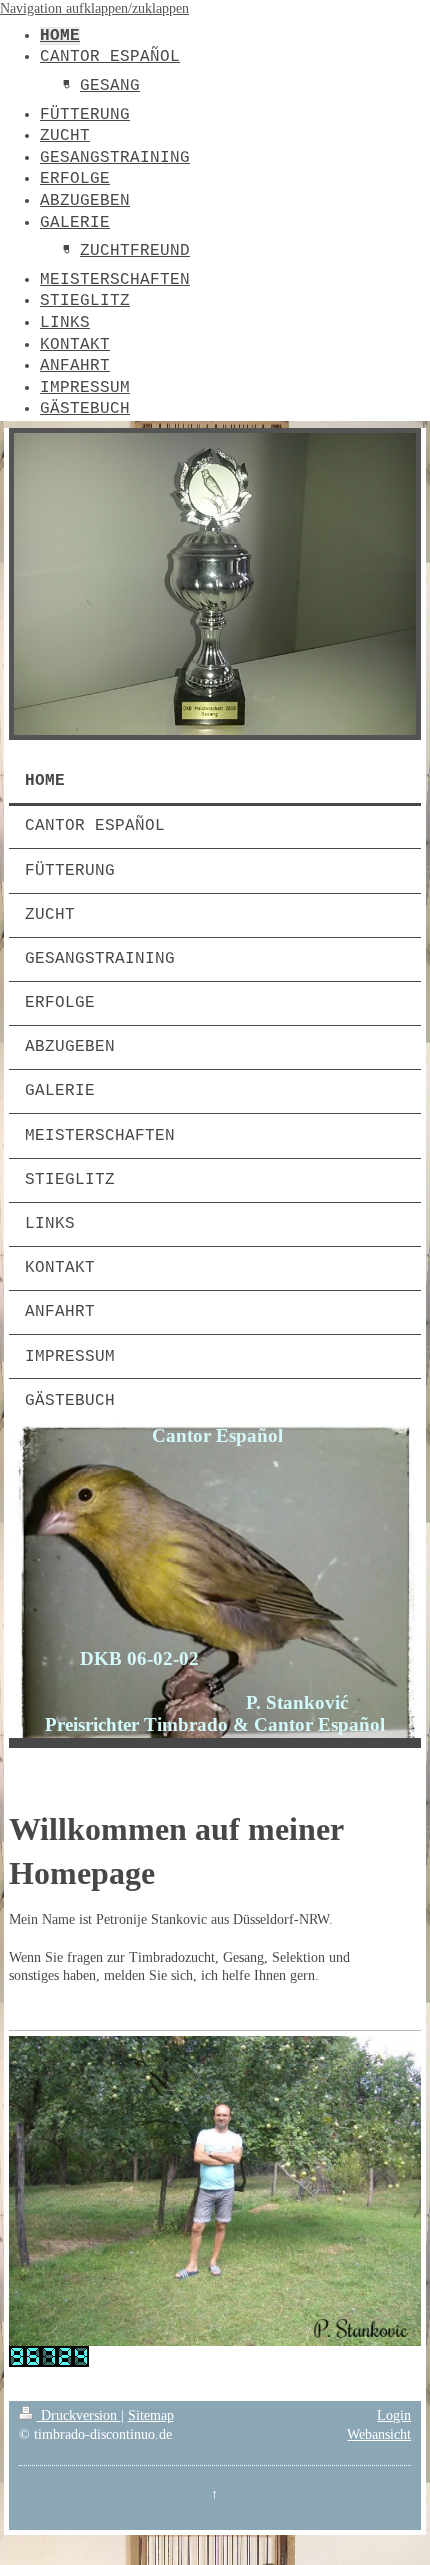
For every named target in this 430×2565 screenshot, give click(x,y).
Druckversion (79, 2415)
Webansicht (379, 2434)
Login (394, 2415)
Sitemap (151, 2415)
